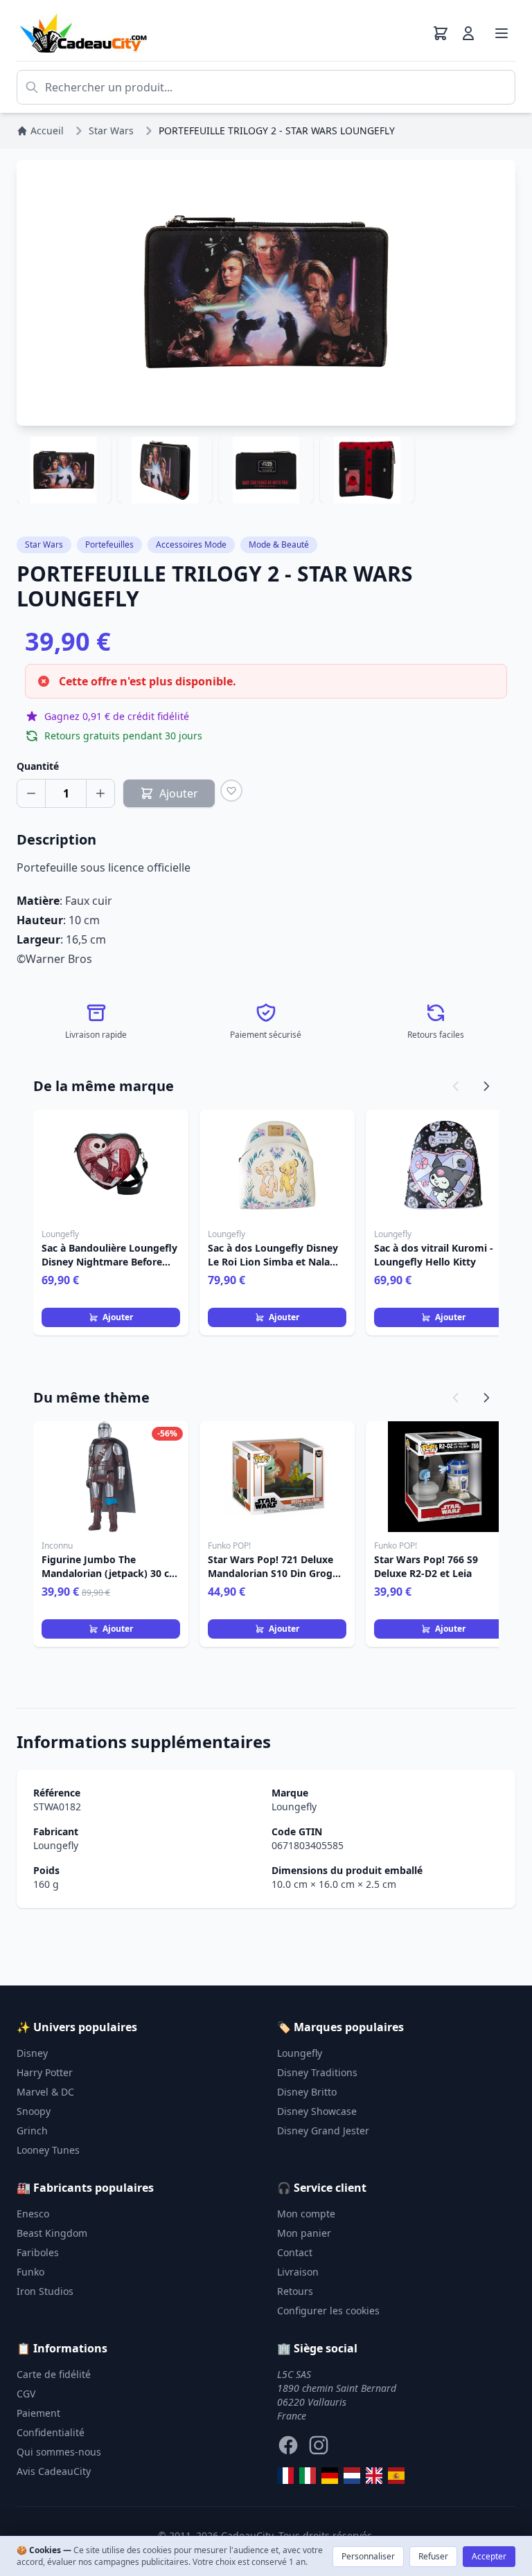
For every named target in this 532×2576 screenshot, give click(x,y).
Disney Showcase (317, 2111)
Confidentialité (51, 2432)
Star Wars (44, 544)
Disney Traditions (317, 2072)
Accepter (489, 2556)
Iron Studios (45, 2291)
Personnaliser (368, 2556)
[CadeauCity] (285, 2476)
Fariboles (38, 2252)
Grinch (32, 2131)
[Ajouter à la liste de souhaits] (231, 791)
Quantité (38, 766)
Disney (32, 2053)
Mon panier (304, 2233)
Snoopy (34, 2111)
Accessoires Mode (191, 544)
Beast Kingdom (52, 2233)
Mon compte (306, 2214)
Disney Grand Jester (323, 2131)
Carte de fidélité (54, 2374)
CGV (26, 2394)
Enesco (33, 2214)
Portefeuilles (109, 544)
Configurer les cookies (328, 2311)
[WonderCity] (330, 2476)
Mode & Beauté (279, 544)
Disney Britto (307, 2092)
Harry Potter (45, 2072)
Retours (295, 2291)
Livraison (298, 2272)
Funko (30, 2272)
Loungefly (294, 1807)
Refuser (433, 2556)
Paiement (38, 2413)
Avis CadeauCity (54, 2471)
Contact (295, 2252)
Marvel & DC (45, 2092)
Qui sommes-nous (59, 2452)
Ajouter (118, 1317)
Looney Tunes (48, 2150)
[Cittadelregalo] (308, 2476)
